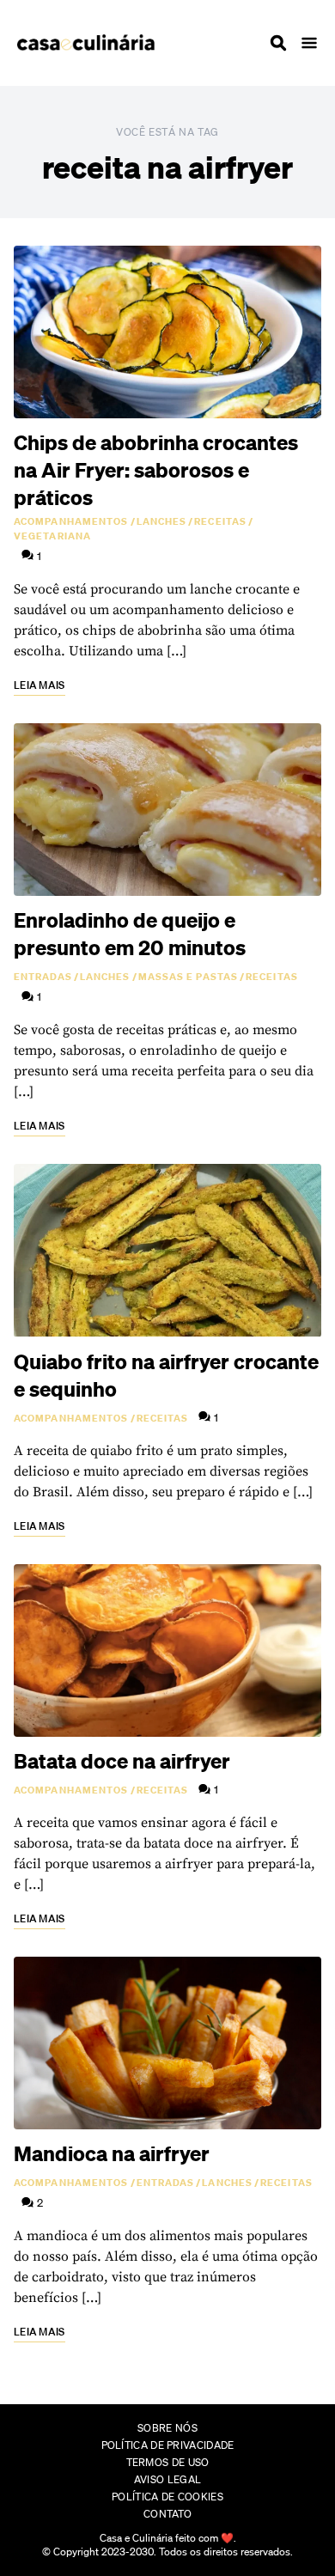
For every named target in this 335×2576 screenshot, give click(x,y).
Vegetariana (52, 536)
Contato (167, 2514)
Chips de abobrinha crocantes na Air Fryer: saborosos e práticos (156, 470)
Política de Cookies (167, 2497)
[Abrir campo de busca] (278, 43)
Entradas (43, 977)
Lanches (162, 521)
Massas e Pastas (189, 977)
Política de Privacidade (168, 2445)
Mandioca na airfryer (112, 2153)
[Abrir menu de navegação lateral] (309, 43)
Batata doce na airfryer (122, 1761)
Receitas (220, 521)
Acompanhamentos (71, 521)
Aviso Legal (167, 2479)
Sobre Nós (167, 2428)
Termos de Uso (168, 2462)
